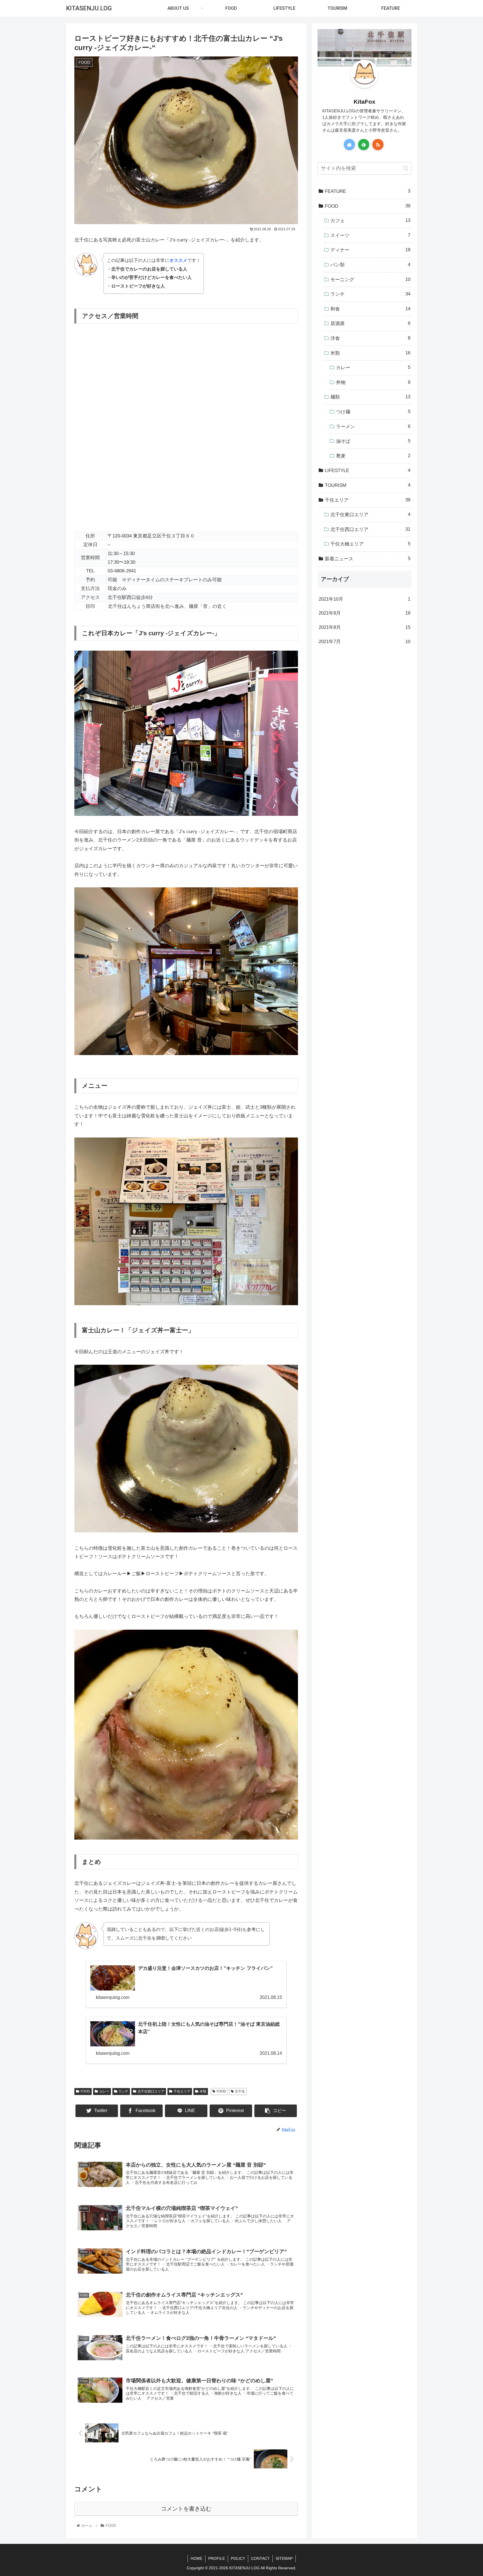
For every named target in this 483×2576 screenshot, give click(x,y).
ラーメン (373, 426)
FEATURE (368, 191)
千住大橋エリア (370, 544)
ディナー (370, 250)
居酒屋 (370, 323)
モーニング (370, 279)
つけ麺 (373, 412)
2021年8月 (364, 627)
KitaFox (364, 102)
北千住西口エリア (151, 2091)
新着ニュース (368, 559)
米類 (203, 2091)
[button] (406, 168)
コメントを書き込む (186, 2509)
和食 (370, 309)
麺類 (370, 397)
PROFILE (217, 2558)
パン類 (370, 265)
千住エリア (182, 2091)
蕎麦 (373, 456)
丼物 (373, 382)
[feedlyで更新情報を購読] (364, 144)
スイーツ (370, 235)
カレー (104, 2091)
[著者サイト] (349, 144)
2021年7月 (364, 641)
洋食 (370, 338)
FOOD (85, 2091)
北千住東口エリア (370, 515)
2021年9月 (364, 613)
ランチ (123, 2091)
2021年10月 (364, 599)
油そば (373, 441)
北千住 (240, 2091)
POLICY (238, 2558)
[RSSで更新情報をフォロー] (378, 144)
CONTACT (260, 2558)
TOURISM (368, 485)
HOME (196, 2558)
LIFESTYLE (368, 470)
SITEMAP (284, 2558)
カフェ (370, 221)
